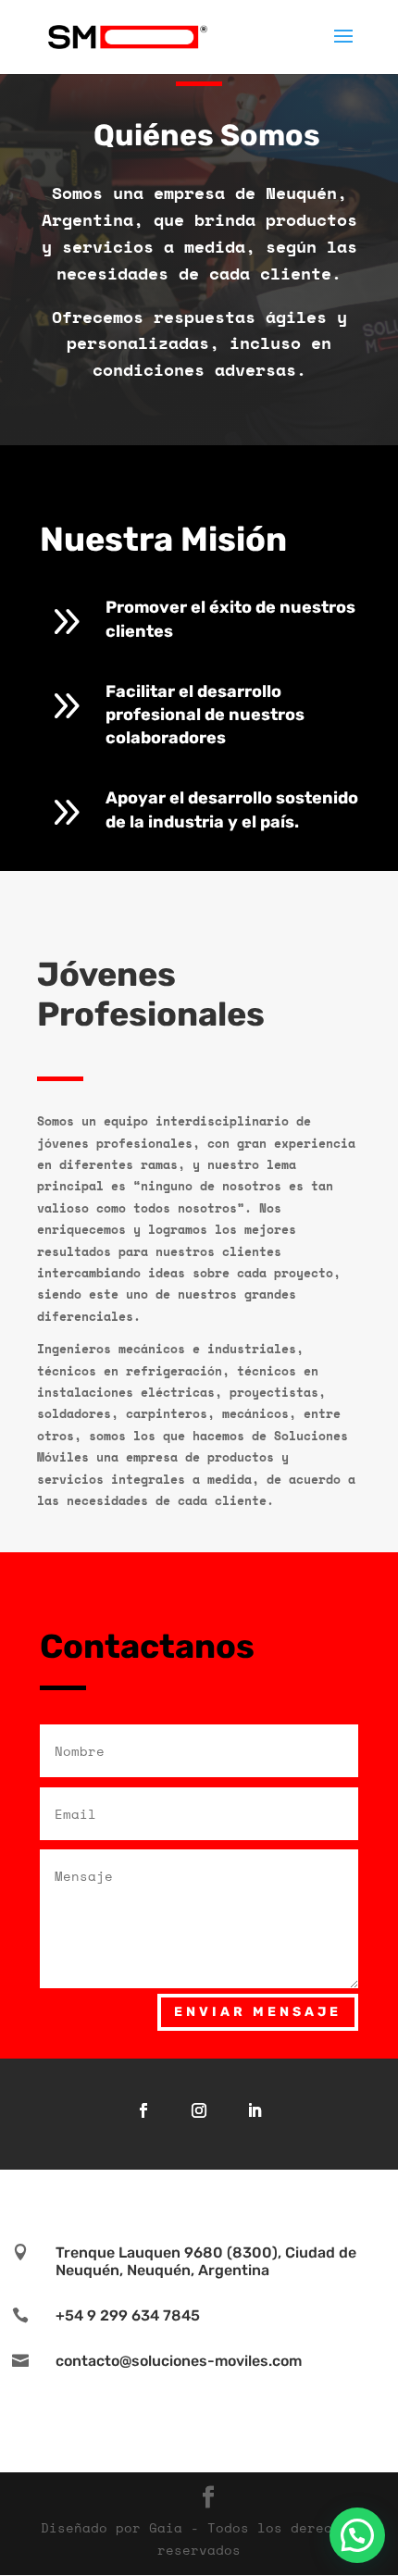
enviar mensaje (258, 2012)
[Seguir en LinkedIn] (255, 2110)
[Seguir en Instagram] (199, 2110)
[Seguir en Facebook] (143, 2110)
